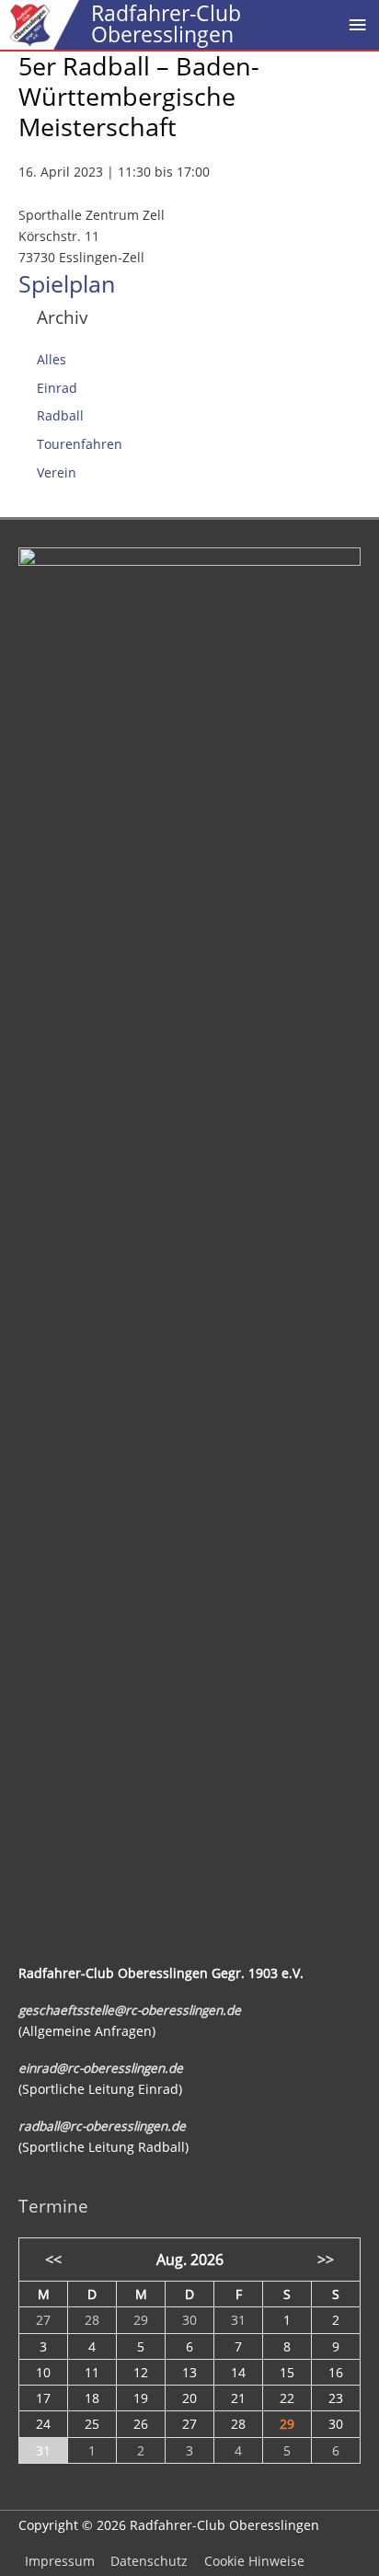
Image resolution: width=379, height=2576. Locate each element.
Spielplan (67, 283)
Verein (57, 472)
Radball (60, 415)
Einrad (57, 388)
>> (326, 2259)
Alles (52, 359)
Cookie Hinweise (254, 2561)
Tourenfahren (80, 444)
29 (287, 2424)
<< (53, 2259)
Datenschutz (149, 2561)
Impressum (60, 2561)
